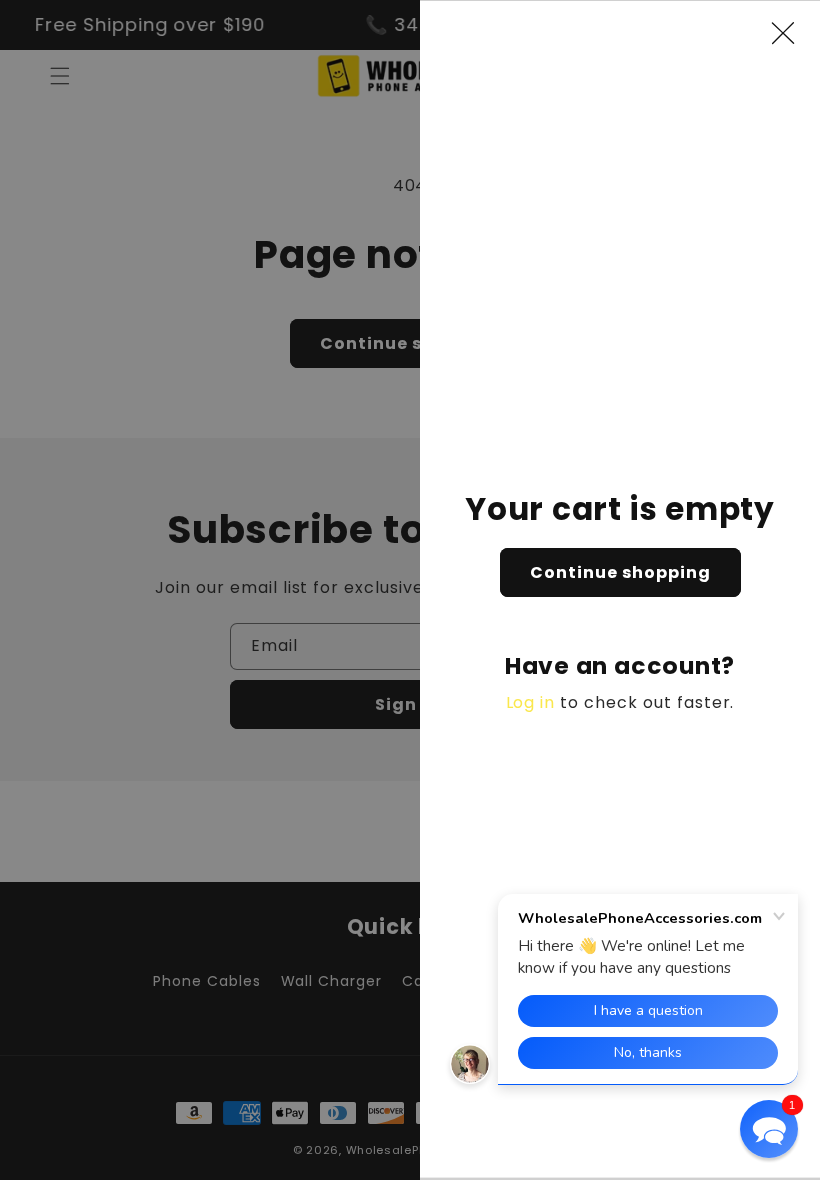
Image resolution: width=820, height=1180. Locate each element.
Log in (531, 702)
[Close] (793, 33)
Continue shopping (620, 572)
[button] (769, 1129)
